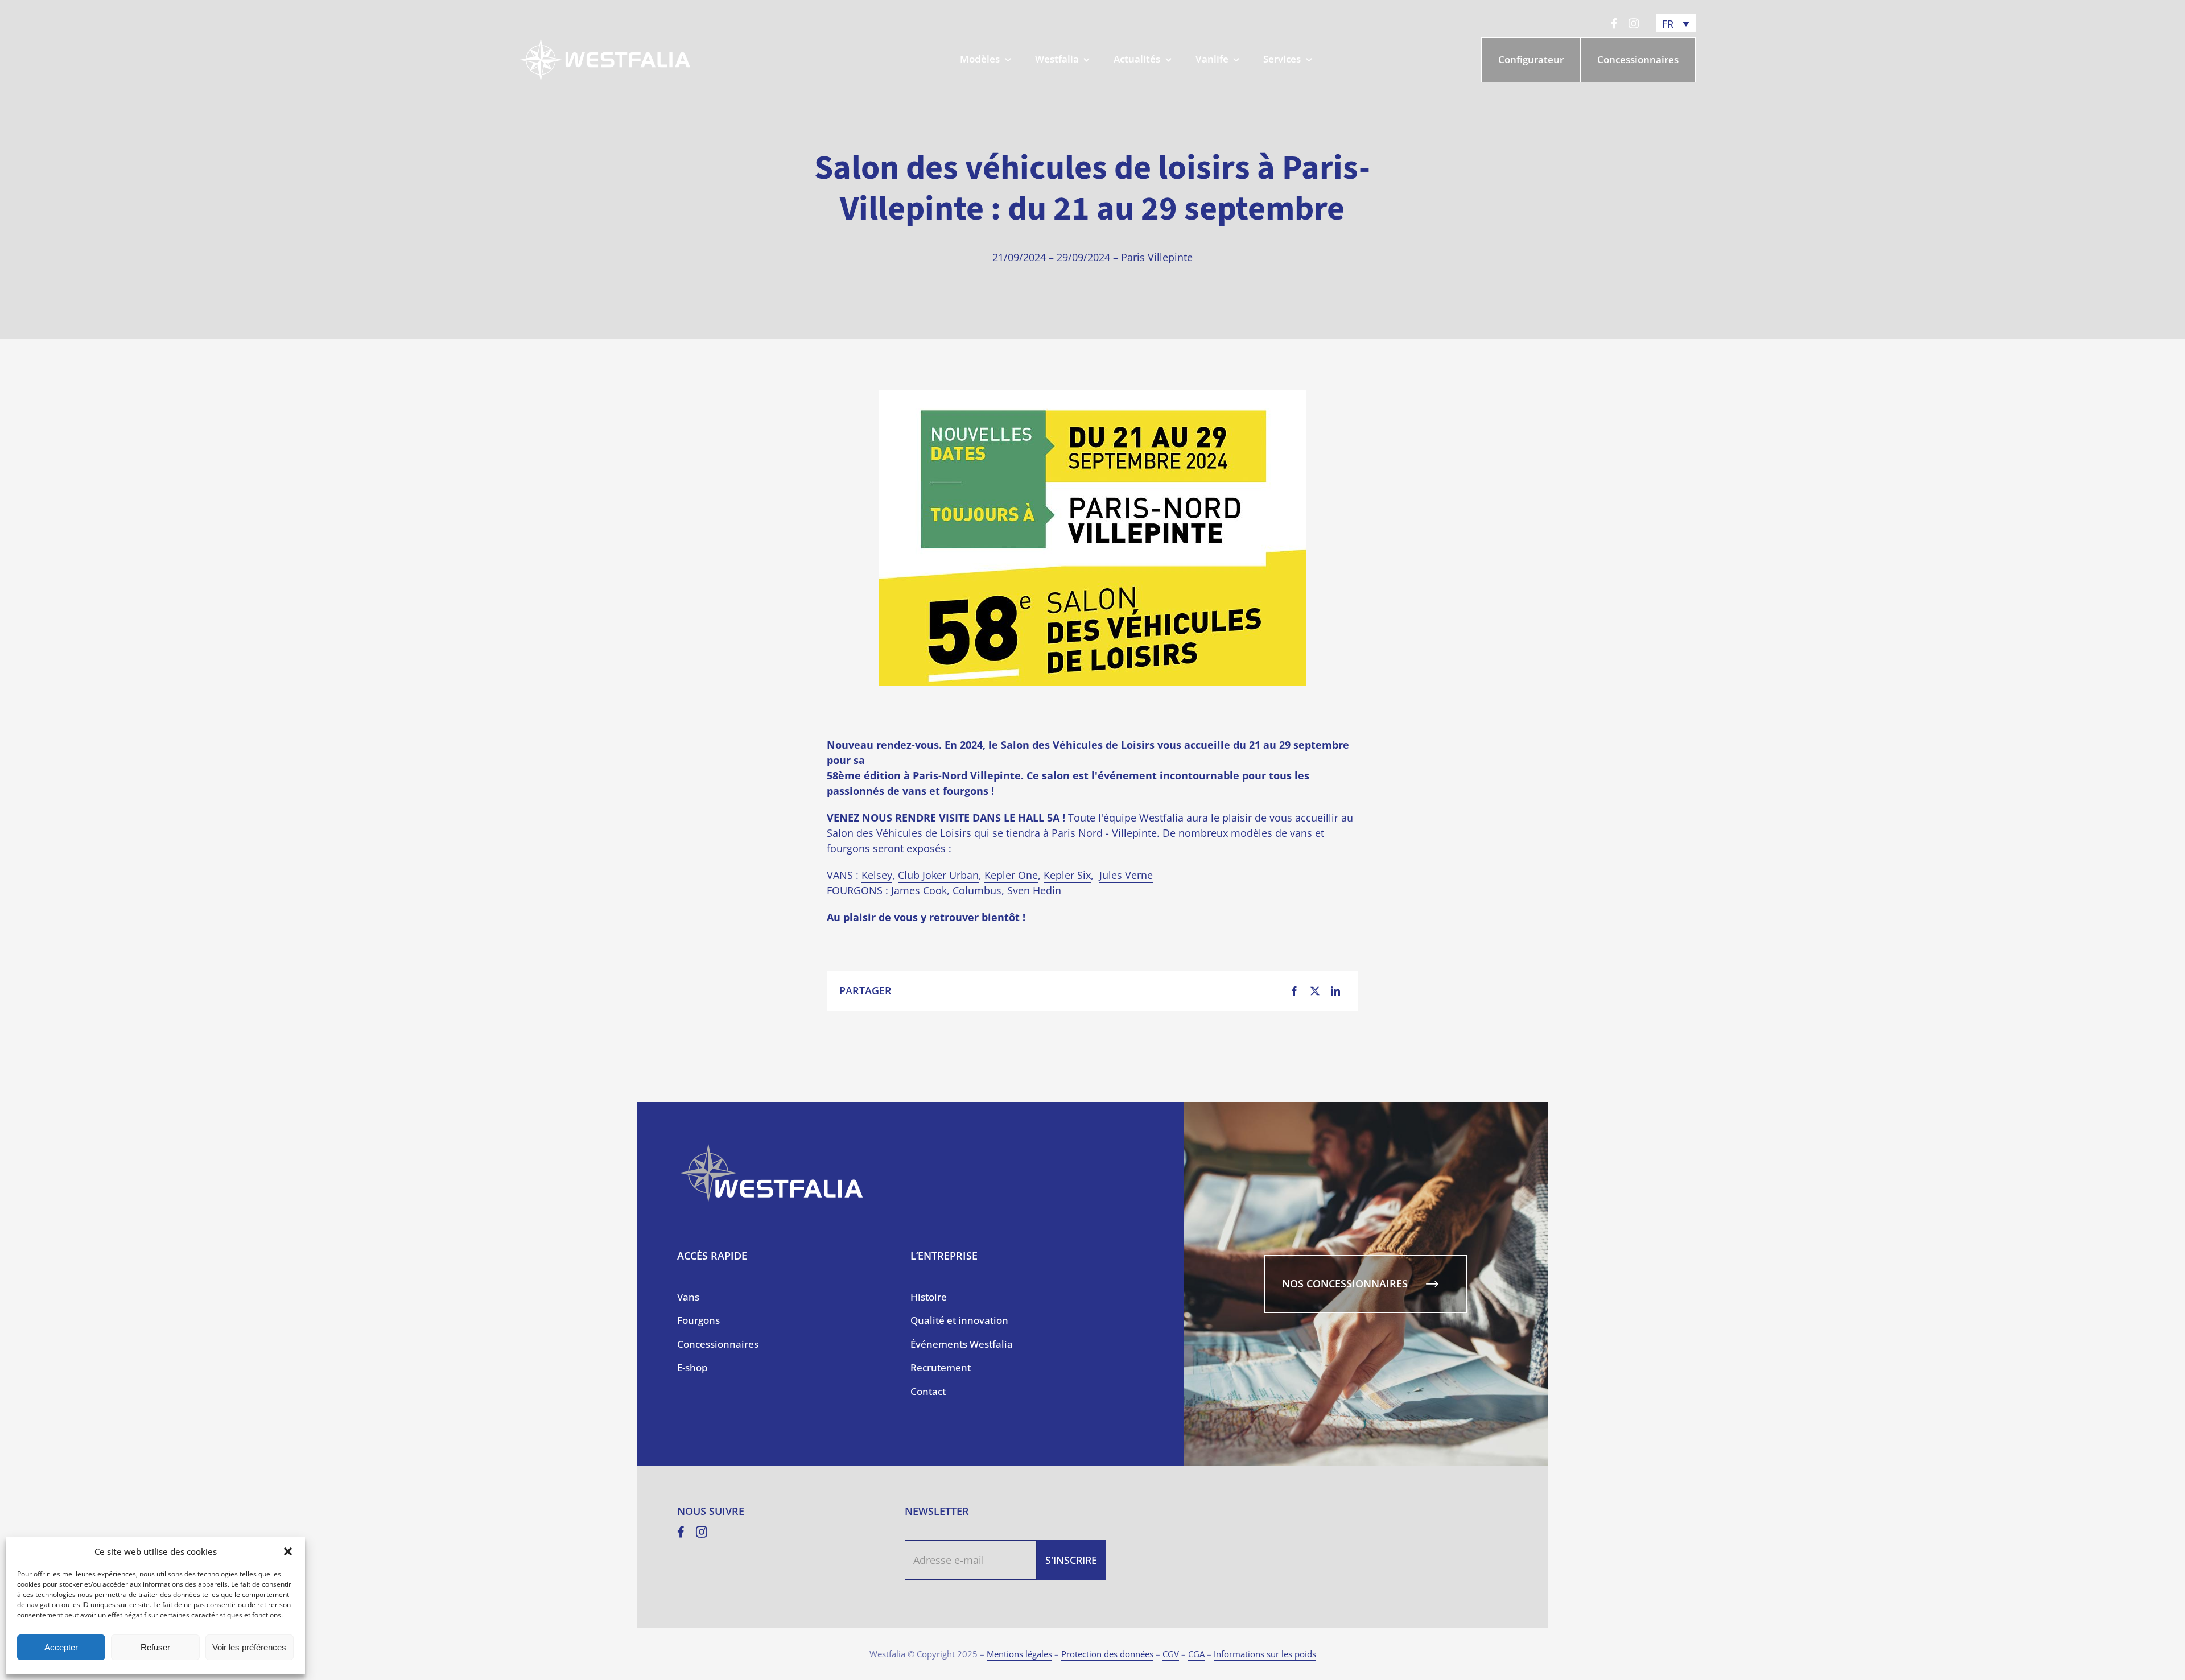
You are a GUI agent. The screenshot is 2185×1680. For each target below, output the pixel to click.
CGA (1196, 1654)
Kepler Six (1067, 875)
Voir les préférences (249, 1647)
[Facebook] (1294, 991)
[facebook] (1614, 23)
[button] (288, 1551)
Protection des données (1107, 1654)
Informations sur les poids (1265, 1654)
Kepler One (1011, 875)
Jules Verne (1126, 875)
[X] (1315, 991)
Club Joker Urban (938, 875)
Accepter (61, 1647)
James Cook (919, 890)
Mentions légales (1019, 1654)
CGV (1171, 1654)
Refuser (155, 1647)
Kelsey (877, 875)
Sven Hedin (1034, 890)
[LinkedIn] (1335, 991)
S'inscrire (1071, 1560)
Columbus (977, 890)
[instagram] (1634, 23)
